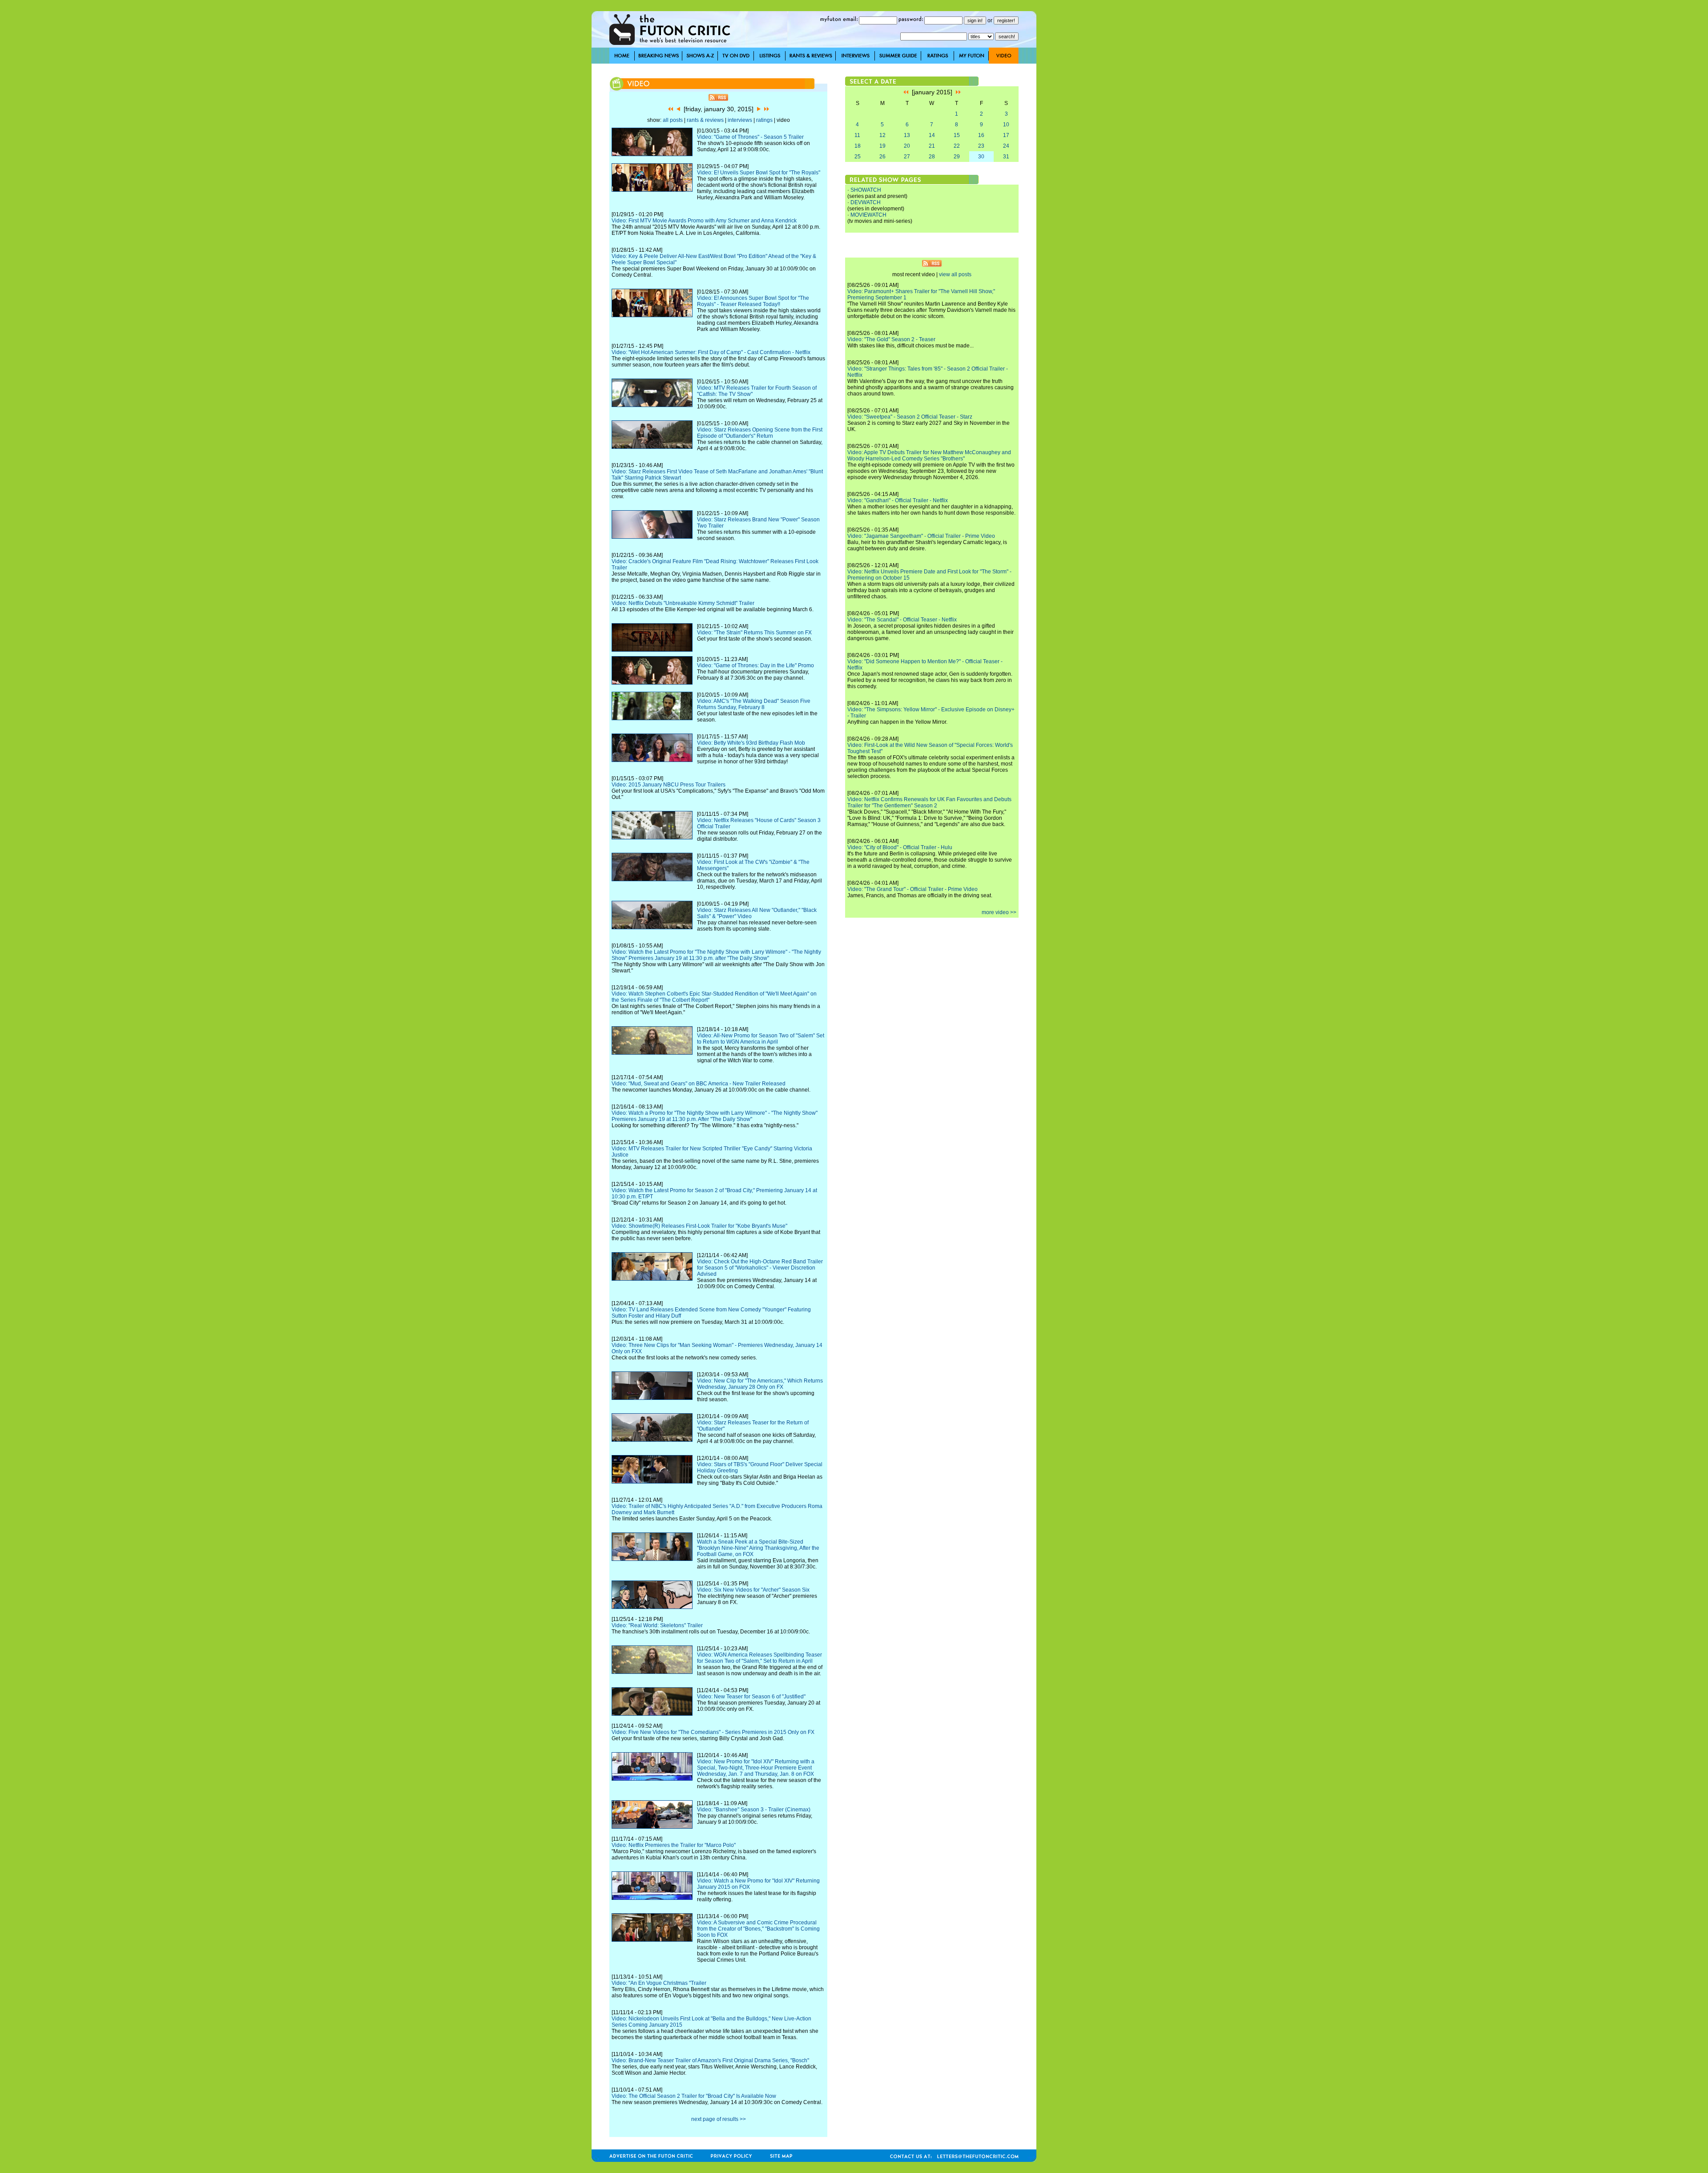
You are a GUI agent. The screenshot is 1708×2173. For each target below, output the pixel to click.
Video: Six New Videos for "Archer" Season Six (753, 1590)
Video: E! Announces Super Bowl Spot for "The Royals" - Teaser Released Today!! (753, 301)
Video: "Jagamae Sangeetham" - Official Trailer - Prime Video (921, 536)
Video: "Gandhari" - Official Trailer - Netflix (898, 500)
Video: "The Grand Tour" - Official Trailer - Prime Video (912, 889)
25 (858, 157)
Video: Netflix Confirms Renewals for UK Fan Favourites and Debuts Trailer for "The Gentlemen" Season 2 (929, 802)
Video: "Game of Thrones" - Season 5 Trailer (750, 137)
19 (882, 146)
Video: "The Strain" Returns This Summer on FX (754, 633)
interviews (740, 120)
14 (932, 135)
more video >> (999, 912)
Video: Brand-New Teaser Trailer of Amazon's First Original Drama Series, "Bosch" (710, 2060)
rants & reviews (705, 120)
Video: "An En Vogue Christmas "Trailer (659, 1983)
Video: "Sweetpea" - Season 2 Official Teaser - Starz (910, 417)
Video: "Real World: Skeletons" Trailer (657, 1625)
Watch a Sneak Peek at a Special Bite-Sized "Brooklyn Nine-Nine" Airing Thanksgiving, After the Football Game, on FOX (758, 1548)
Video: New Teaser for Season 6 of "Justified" (751, 1697)
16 (981, 135)
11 (857, 135)
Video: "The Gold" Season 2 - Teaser (891, 339)
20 (907, 146)
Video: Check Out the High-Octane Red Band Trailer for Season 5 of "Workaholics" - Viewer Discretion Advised (760, 1268)
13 (907, 135)
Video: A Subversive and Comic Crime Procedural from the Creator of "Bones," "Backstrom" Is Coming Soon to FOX (758, 1929)
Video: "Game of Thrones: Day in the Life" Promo (755, 665)
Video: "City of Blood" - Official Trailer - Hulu (900, 847)
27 (907, 157)
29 (957, 157)
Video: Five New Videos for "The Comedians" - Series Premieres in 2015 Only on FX (713, 1732)
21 (932, 146)
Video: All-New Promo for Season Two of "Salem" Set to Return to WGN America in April (761, 1039)
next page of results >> (719, 2119)
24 (1006, 146)
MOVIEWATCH (868, 215)
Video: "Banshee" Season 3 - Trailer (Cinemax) (754, 1810)
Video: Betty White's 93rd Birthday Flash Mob (751, 743)
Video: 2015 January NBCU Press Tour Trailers (669, 785)
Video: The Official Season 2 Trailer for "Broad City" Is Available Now (694, 2096)
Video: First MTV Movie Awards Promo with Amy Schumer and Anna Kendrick (704, 221)
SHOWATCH (866, 190)
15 (957, 135)
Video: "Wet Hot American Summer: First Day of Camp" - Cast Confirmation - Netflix (711, 352)
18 (858, 146)
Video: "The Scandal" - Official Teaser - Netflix (902, 620)
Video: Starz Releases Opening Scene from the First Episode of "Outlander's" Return (760, 433)
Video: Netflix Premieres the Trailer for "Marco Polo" (674, 1845)
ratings (764, 120)
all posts (673, 120)
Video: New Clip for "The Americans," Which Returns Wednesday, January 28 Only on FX (760, 1384)
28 (932, 157)
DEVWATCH (866, 202)
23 (981, 146)
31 (1006, 157)
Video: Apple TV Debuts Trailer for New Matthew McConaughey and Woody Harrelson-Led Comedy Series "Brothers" (929, 456)
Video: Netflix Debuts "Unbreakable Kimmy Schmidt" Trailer (683, 603)
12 (882, 135)
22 (957, 146)
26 (882, 157)
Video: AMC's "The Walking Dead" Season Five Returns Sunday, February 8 (754, 704)
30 (981, 157)
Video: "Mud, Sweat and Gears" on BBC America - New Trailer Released (699, 1084)
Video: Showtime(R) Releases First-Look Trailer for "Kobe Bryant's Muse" (699, 1226)
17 (1006, 135)
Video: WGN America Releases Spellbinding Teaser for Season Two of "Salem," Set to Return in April (759, 1658)
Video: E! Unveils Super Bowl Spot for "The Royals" (759, 173)
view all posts (955, 274)
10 (1006, 125)
